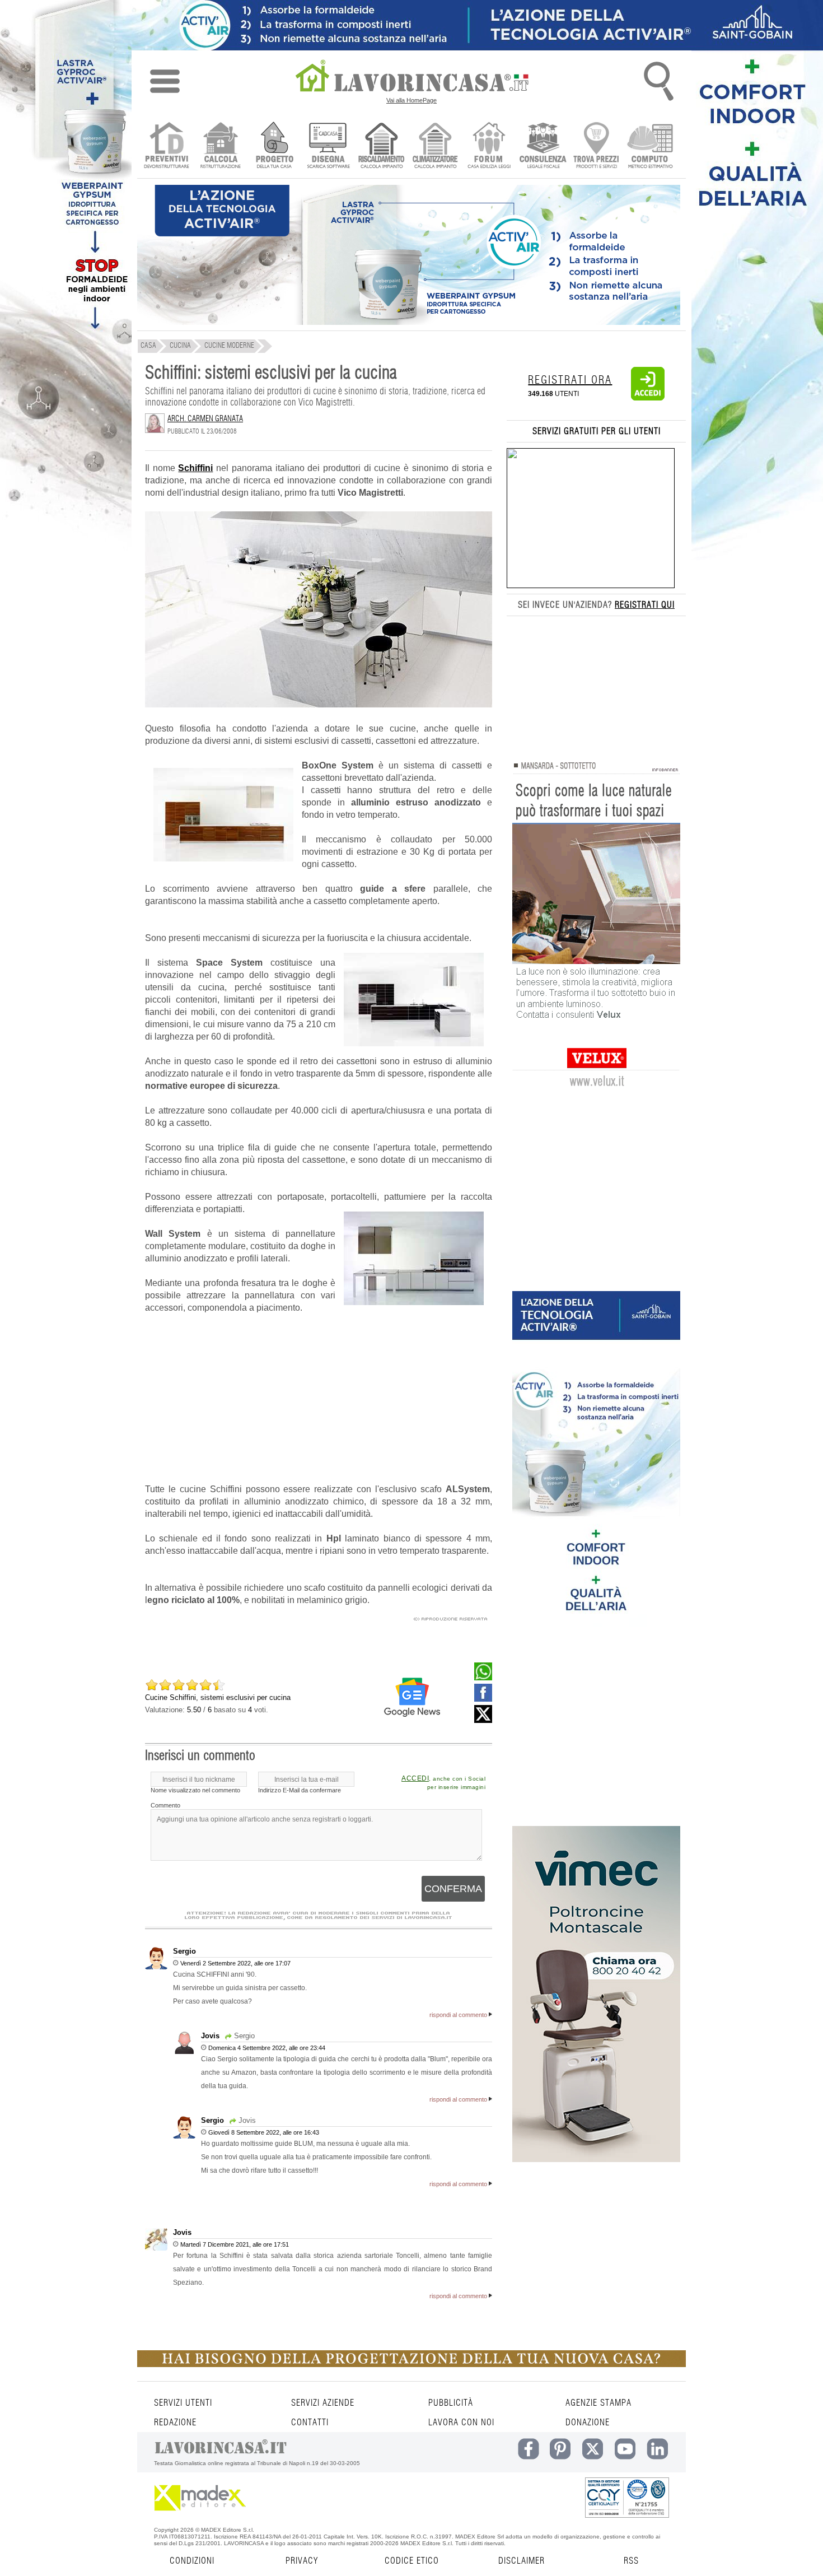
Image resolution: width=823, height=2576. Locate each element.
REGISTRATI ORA (570, 380)
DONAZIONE (588, 2423)
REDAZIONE (175, 2423)
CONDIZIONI (192, 2561)
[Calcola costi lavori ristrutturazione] (220, 146)
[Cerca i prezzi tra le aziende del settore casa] (597, 146)
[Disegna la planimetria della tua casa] (328, 146)
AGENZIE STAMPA (598, 2403)
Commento (165, 1805)
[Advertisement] (319, 1405)
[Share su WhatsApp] (483, 1678)
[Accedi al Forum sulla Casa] (489, 146)
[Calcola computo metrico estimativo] (650, 146)
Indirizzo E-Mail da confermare (300, 1790)
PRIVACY (302, 2561)
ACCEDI (415, 1778)
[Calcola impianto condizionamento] (435, 146)
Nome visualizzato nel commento (195, 1790)
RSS (631, 2561)
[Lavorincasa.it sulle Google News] (412, 1697)
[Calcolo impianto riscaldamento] (382, 146)
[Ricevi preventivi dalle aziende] (167, 146)
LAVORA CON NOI (461, 2423)
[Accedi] (648, 398)
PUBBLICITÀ (451, 2403)
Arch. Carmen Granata (205, 419)
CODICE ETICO (412, 2561)
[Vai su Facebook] (483, 1699)
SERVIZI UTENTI (183, 2403)
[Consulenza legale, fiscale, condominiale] (543, 146)
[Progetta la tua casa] (411, 2365)
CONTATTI (310, 2423)
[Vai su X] (483, 1720)
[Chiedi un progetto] (274, 146)
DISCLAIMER (522, 2561)
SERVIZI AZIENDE (323, 2403)
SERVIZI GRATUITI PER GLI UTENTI (597, 431)
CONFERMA (453, 1889)
